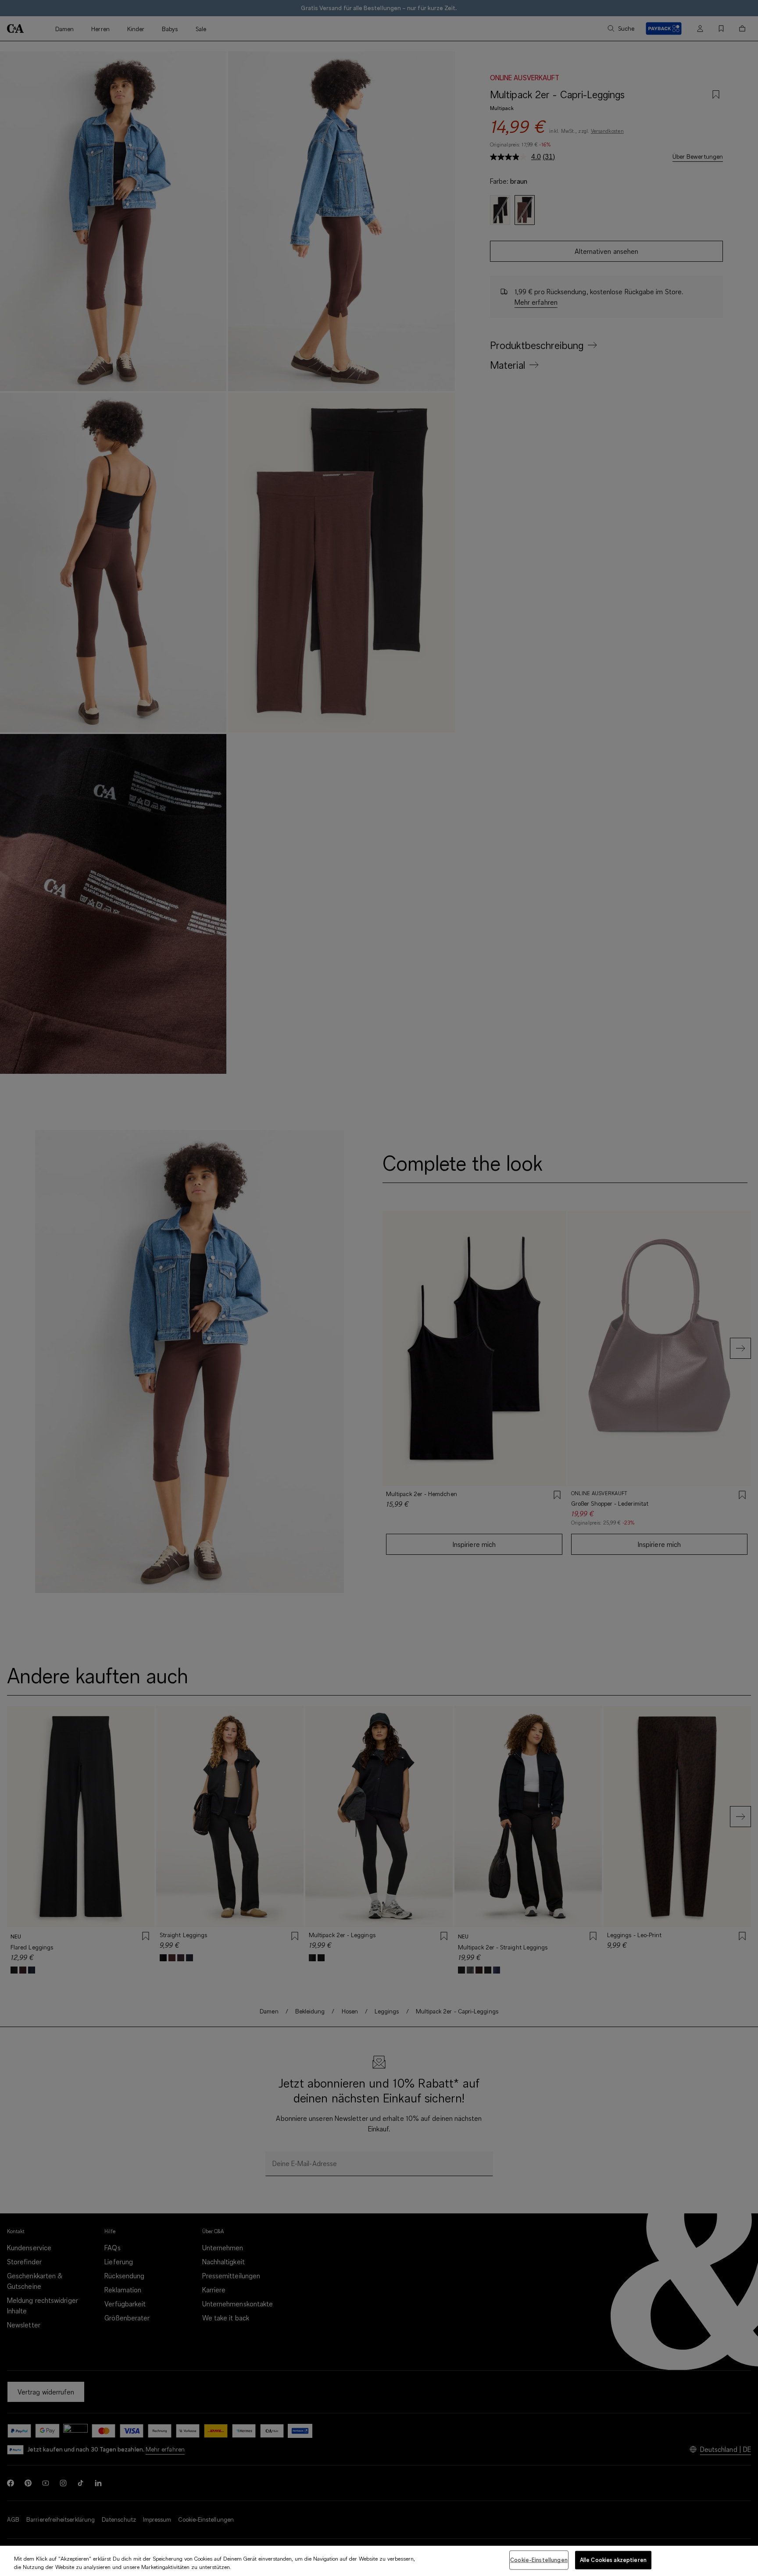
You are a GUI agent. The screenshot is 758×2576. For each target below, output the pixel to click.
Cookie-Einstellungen (539, 2560)
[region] (379, 2561)
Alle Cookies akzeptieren (613, 2560)
